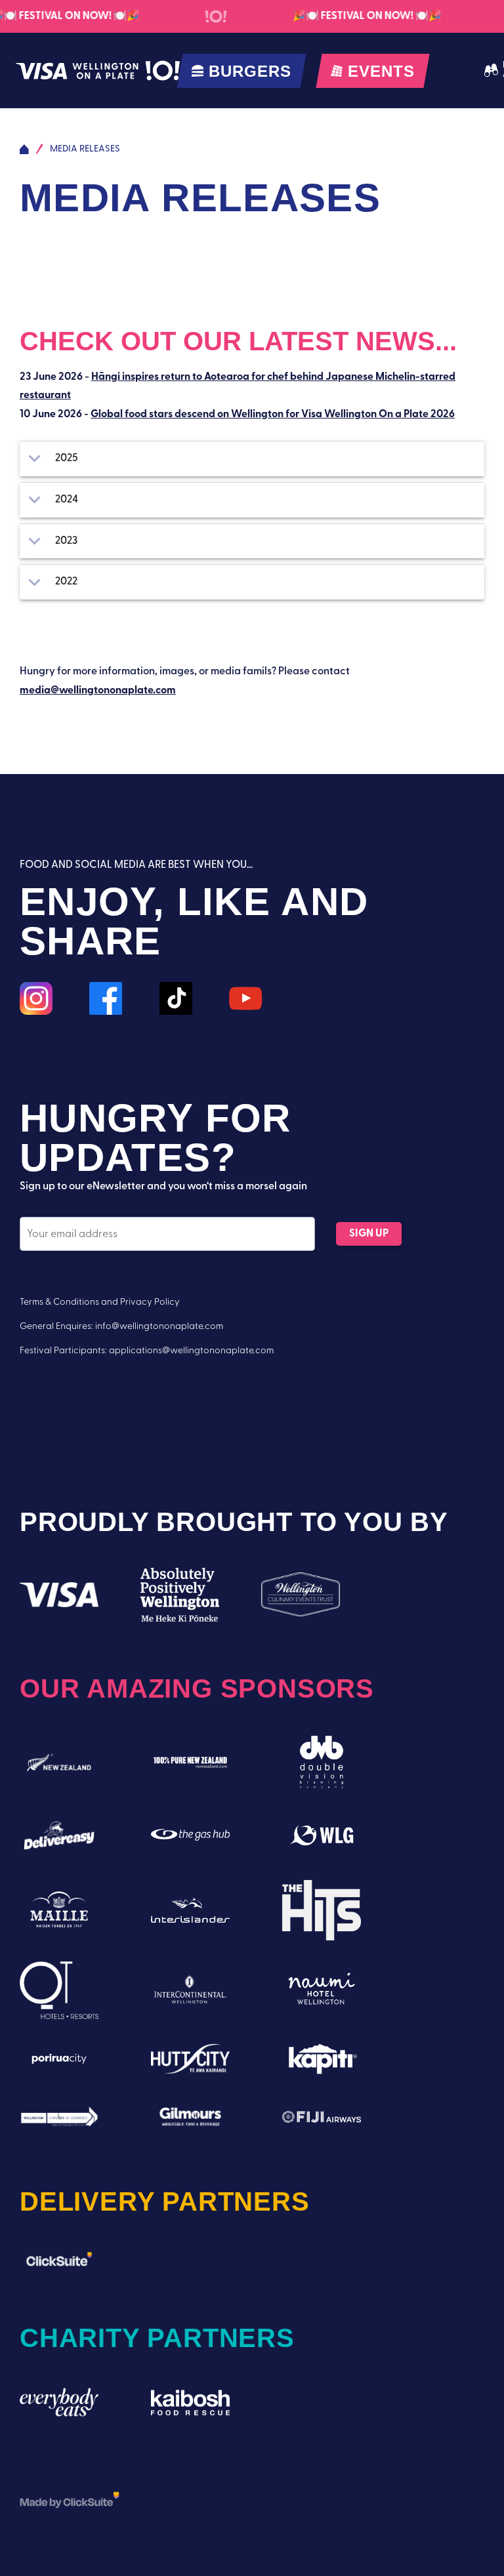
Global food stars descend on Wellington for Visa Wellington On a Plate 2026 (273, 415)
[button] (252, 459)
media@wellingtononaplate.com (98, 691)
